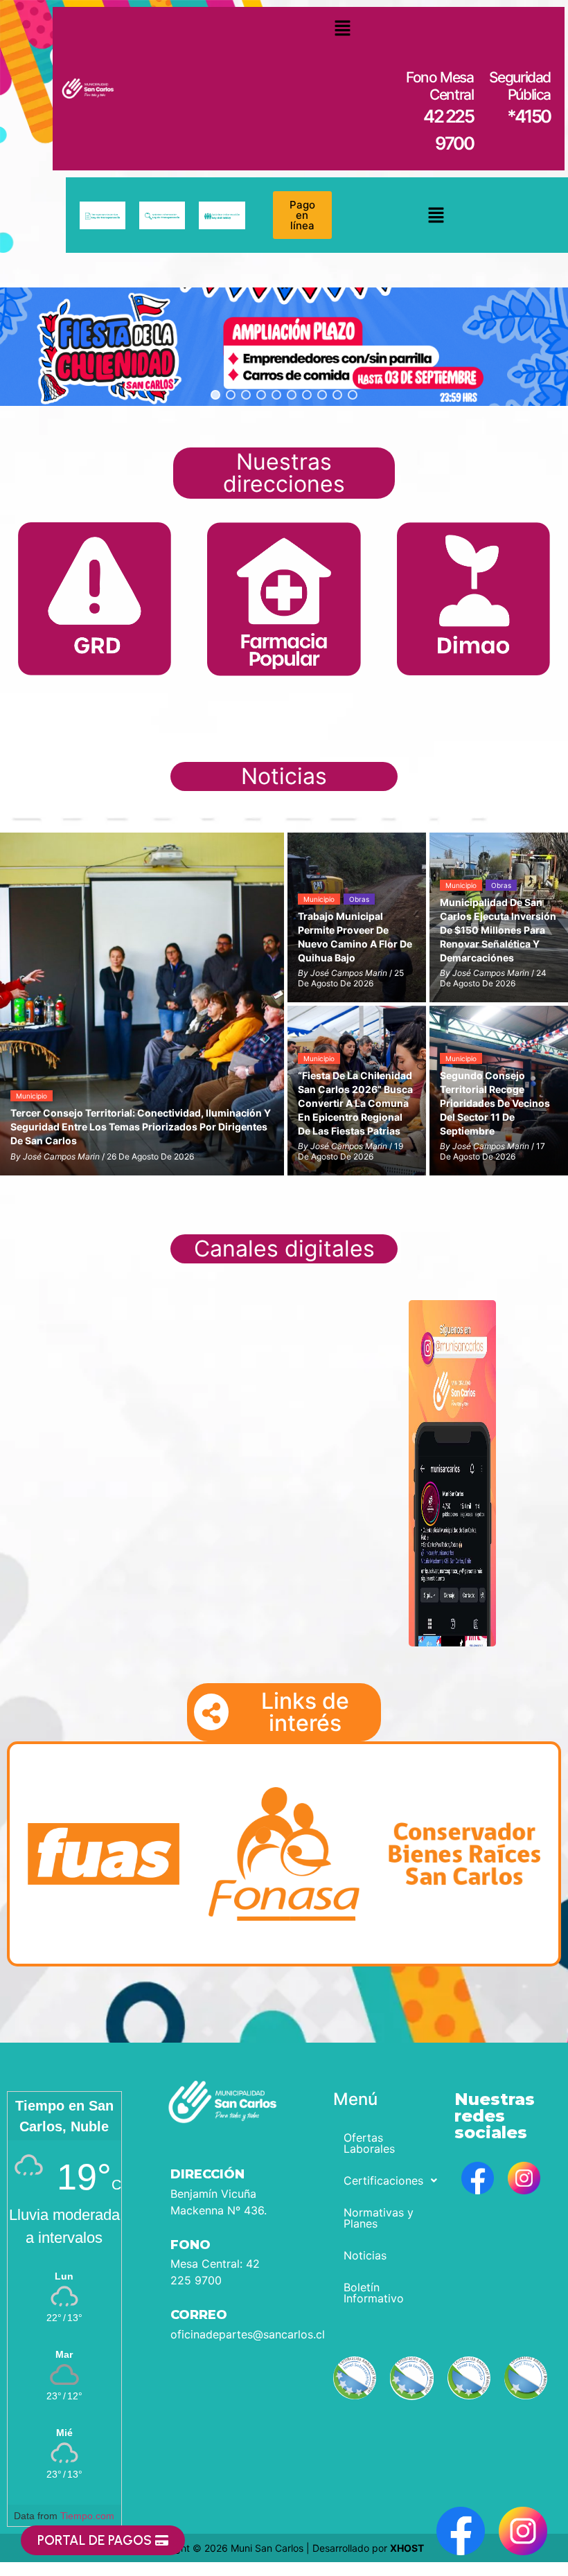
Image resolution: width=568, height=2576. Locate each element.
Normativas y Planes (379, 2218)
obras (359, 899)
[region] (284, 347)
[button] (343, 28)
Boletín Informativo (374, 2293)
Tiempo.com (87, 2516)
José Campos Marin (61, 1156)
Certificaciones (383, 2180)
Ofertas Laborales (369, 2143)
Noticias (365, 2255)
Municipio (32, 1096)
